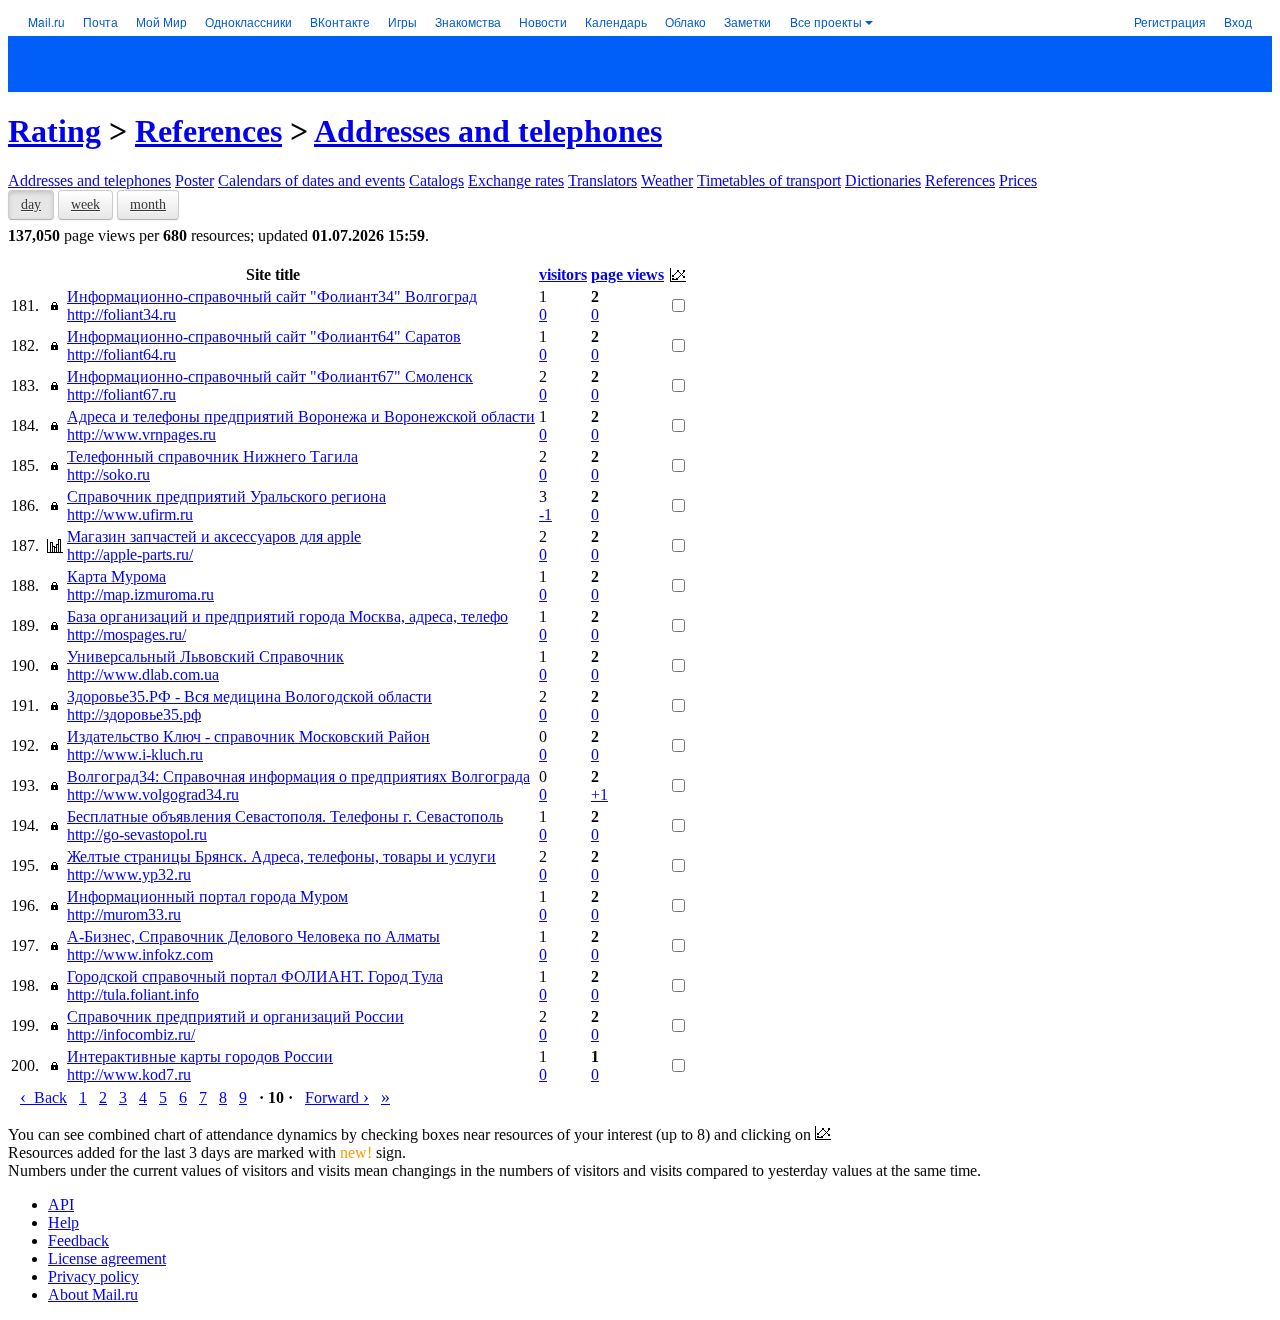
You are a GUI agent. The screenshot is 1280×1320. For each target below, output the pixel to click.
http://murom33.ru (124, 914)
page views (627, 274)
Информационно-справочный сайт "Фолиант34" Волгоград (272, 296)
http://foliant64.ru (121, 354)
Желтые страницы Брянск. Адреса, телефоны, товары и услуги (281, 856)
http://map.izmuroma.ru (140, 594)
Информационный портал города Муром (207, 896)
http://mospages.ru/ (126, 634)
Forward (337, 1097)
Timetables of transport (769, 180)
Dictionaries (883, 180)
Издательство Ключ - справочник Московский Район (248, 736)
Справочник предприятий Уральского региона (226, 496)
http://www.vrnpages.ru (141, 434)
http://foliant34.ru (121, 314)
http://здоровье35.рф (134, 714)
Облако (685, 21)
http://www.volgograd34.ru (153, 794)
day (31, 204)
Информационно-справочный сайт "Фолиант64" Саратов (264, 336)
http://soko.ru (108, 474)
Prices (1018, 180)
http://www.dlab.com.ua (143, 674)
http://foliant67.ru (121, 394)
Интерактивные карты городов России (200, 1056)
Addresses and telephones (488, 131)
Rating (54, 131)
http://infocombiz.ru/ (131, 1034)
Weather (667, 180)
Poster (194, 180)
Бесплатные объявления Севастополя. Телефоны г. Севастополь (285, 816)
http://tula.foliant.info (133, 994)
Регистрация (1170, 21)
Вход (1238, 21)
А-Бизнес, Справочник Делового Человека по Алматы (253, 936)
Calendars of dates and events (311, 180)
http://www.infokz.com (140, 954)
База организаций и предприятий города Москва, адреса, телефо (287, 616)
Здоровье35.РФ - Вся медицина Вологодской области (249, 696)
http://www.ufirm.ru (130, 514)
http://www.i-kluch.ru (135, 754)
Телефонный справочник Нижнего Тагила (212, 456)
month (148, 204)
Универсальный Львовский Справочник (205, 656)
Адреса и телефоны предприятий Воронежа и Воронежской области (301, 416)
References (208, 131)
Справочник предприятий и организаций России (235, 1016)
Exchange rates (516, 180)
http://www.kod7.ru (129, 1074)
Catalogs (436, 180)
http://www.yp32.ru (129, 874)
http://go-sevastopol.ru (137, 834)
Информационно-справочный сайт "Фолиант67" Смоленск (270, 376)
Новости (543, 21)
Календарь (616, 21)
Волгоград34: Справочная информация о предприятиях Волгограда (298, 776)
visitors (563, 274)
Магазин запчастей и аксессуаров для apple (214, 536)
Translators (602, 180)
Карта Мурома (116, 576)
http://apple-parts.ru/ (130, 554)
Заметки (747, 21)
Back (43, 1097)
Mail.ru (46, 21)
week (85, 204)
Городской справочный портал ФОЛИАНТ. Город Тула (255, 976)
